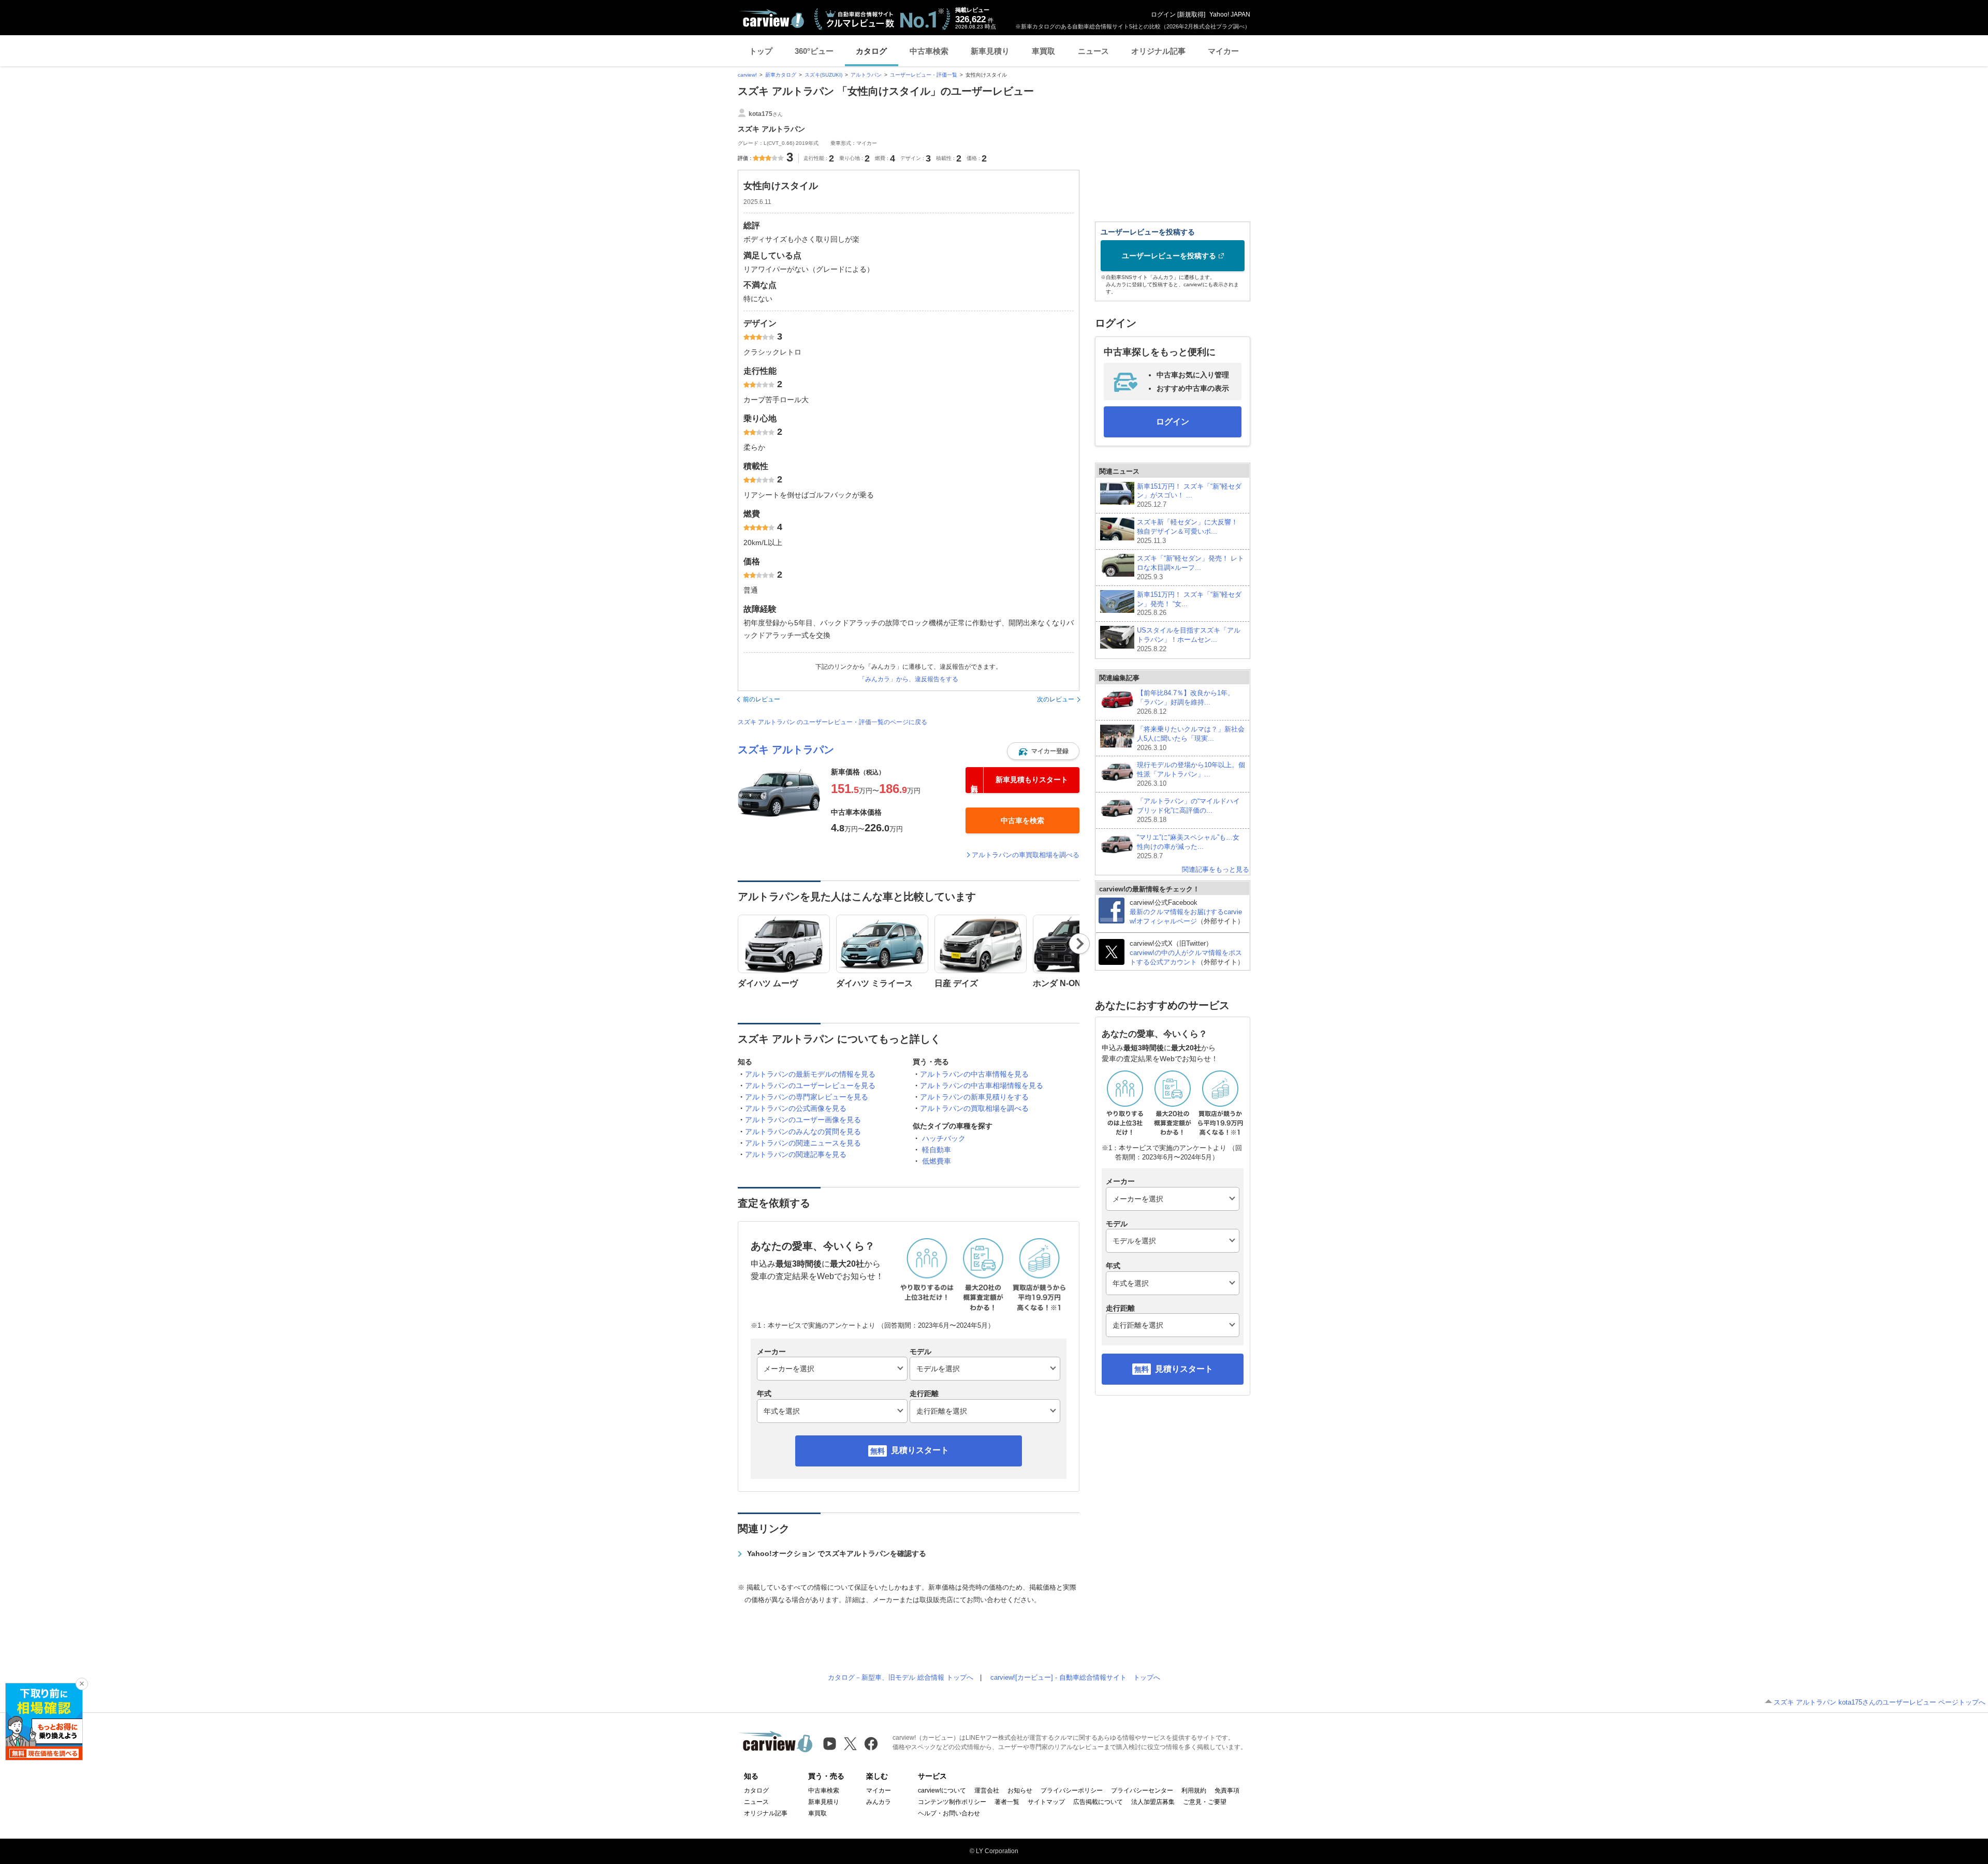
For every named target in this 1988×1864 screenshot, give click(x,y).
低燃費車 (937, 1161)
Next (1080, 944)
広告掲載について (1098, 1802)
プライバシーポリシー (1072, 1790)
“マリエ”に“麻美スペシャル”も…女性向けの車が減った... (1188, 847)
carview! (747, 75)
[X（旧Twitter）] (850, 1744)
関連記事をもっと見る (1216, 869)
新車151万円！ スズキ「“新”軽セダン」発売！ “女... (1189, 604)
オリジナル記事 (1158, 51)
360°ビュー (814, 51)
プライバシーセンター (1142, 1790)
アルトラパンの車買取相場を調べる (1026, 855)
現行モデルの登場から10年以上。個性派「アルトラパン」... (1191, 774)
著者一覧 (1007, 1802)
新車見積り (990, 51)
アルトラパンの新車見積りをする (974, 1097)
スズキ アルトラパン (786, 750)
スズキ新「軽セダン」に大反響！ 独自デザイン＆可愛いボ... (1187, 531)
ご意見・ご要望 (1205, 1802)
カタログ (871, 51)
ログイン (1163, 14)
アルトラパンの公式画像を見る (796, 1108)
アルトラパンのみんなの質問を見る (803, 1132)
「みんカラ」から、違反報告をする (909, 679)
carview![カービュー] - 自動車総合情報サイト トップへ (1075, 1677)
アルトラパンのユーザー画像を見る (803, 1120)
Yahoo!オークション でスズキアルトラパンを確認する (837, 1553)
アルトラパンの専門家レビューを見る (807, 1097)
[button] (1043, 751)
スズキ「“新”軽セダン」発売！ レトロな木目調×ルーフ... (1190, 568)
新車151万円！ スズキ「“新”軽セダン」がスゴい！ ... (1189, 496)
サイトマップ (1046, 1802)
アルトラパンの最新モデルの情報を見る (810, 1074)
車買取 (1043, 51)
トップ (761, 51)
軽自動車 (937, 1150)
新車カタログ (781, 75)
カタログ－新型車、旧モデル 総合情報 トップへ (901, 1677)
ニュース (1093, 51)
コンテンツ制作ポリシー (952, 1802)
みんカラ (879, 1802)
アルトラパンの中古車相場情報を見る (982, 1085)
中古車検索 (929, 51)
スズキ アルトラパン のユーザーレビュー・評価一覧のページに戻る (832, 722)
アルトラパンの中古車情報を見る (974, 1074)
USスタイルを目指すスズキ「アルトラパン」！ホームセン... (1189, 640)
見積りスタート (920, 1450)
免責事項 (1227, 1790)
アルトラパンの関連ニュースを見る (803, 1143)
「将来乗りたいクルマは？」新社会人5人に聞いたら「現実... (1191, 738)
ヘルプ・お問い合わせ (949, 1813)
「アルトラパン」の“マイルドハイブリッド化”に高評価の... (1188, 810)
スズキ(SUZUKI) (823, 75)
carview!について (942, 1790)
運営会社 (987, 1790)
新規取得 (1191, 14)
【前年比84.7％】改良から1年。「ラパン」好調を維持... (1186, 702)
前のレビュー (762, 699)
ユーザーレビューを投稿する (1169, 256)
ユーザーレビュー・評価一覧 (924, 75)
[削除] (82, 1684)
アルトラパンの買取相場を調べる (974, 1108)
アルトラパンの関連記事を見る (796, 1154)
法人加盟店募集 (1153, 1802)
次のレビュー (1056, 699)
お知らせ (1020, 1790)
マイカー (1223, 51)
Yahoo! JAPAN (1230, 14)
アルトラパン (866, 75)
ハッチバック (944, 1138)
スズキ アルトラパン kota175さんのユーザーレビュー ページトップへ (1880, 1702)
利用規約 (1194, 1790)
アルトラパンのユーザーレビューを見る (810, 1085)
